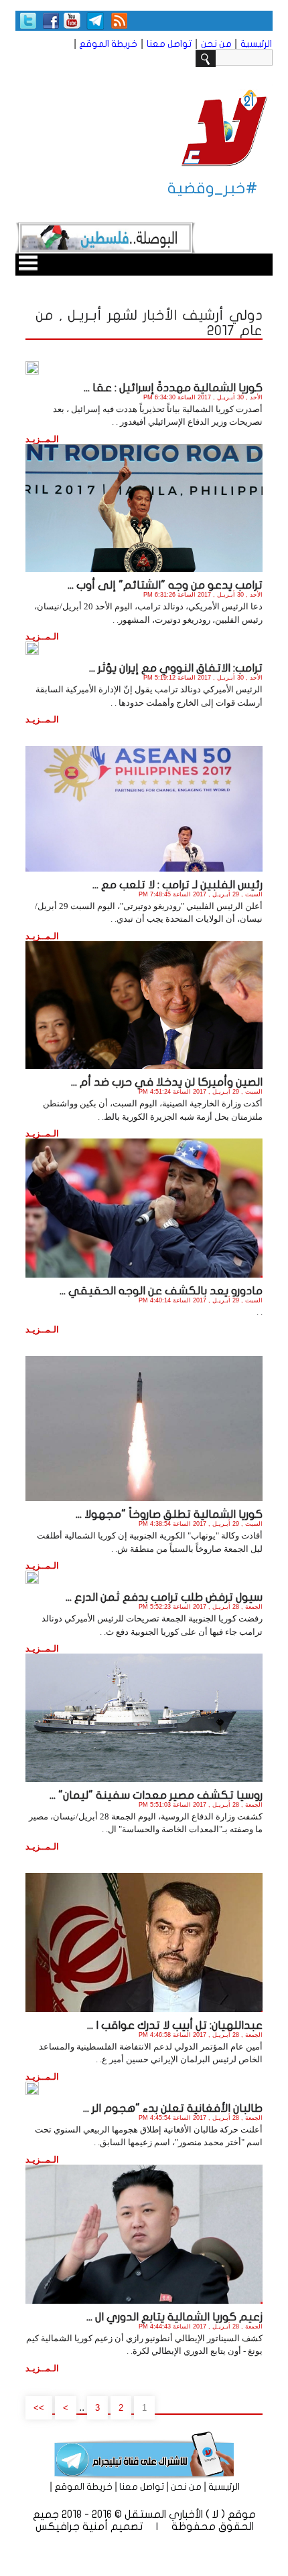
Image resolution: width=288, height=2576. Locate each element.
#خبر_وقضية (213, 188)
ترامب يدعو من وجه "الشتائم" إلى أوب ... (165, 585)
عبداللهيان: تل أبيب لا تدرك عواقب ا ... (175, 2025)
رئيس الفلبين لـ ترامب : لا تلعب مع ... (177, 885)
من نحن (216, 44)
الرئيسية (256, 44)
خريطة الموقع (108, 44)
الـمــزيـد (42, 439)
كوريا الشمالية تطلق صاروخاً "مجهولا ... (169, 1514)
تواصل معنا (169, 44)
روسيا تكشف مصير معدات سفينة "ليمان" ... (156, 1795)
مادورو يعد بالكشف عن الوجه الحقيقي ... (161, 1291)
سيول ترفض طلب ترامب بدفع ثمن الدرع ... (164, 1597)
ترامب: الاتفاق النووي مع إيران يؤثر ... (176, 668)
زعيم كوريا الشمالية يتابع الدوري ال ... (174, 2317)
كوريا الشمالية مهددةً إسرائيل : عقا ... (173, 388)
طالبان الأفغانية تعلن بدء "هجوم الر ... (173, 2108)
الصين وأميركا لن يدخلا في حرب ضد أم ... (167, 1082)
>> (39, 2408)
